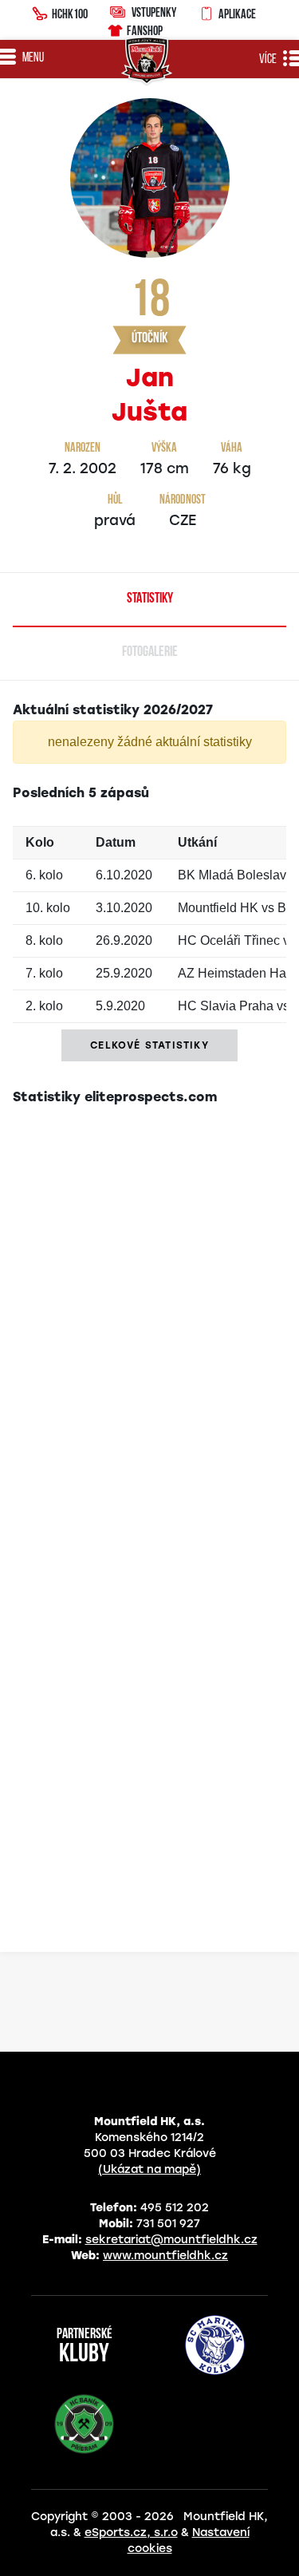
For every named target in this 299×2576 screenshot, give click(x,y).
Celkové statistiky (149, 1045)
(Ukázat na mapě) (149, 2169)
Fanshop (145, 30)
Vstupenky (154, 12)
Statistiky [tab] (150, 599)
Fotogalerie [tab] (150, 653)
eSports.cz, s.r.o (131, 2533)
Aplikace (237, 14)
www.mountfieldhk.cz (165, 2256)
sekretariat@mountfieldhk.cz (171, 2240)
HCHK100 (70, 14)
